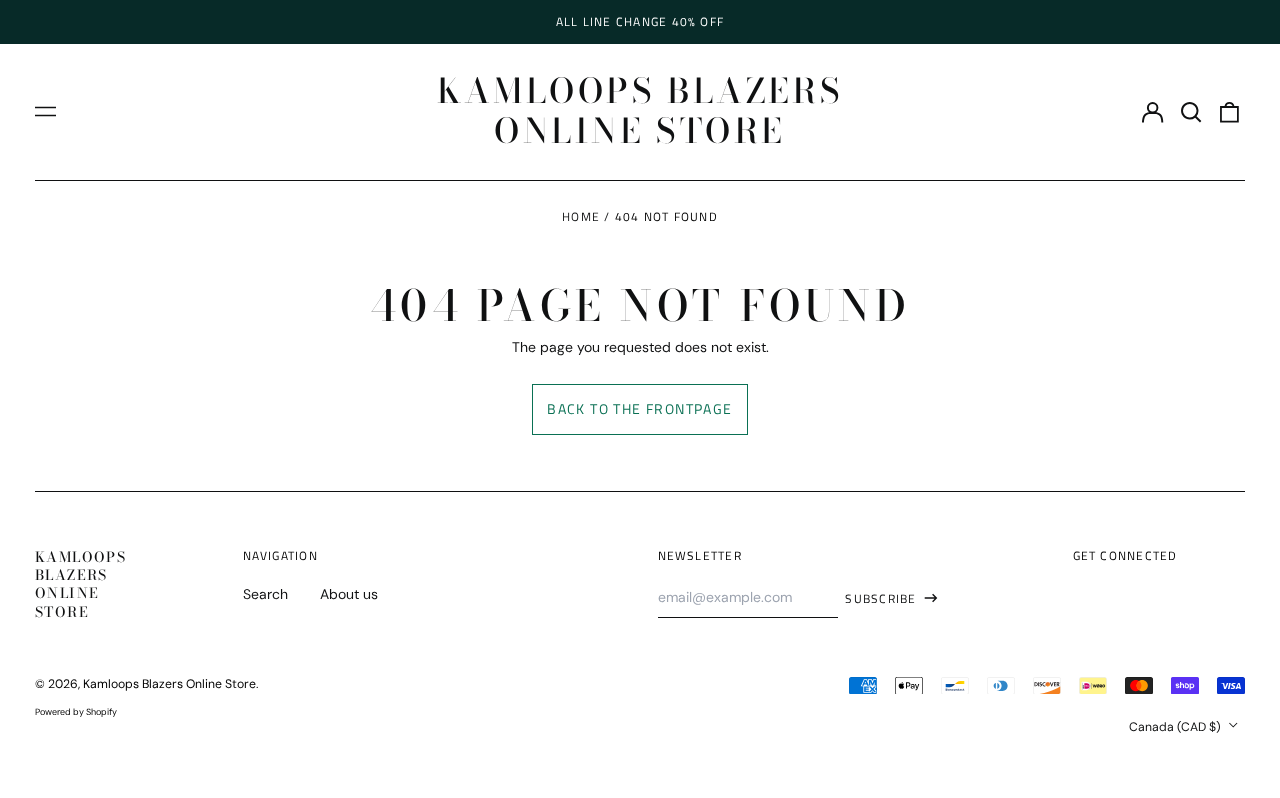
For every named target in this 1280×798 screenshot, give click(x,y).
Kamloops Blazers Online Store (640, 111)
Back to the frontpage (639, 408)
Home (581, 216)
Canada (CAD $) (1176, 727)
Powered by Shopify (76, 712)
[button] (1191, 112)
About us (349, 594)
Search (265, 594)
